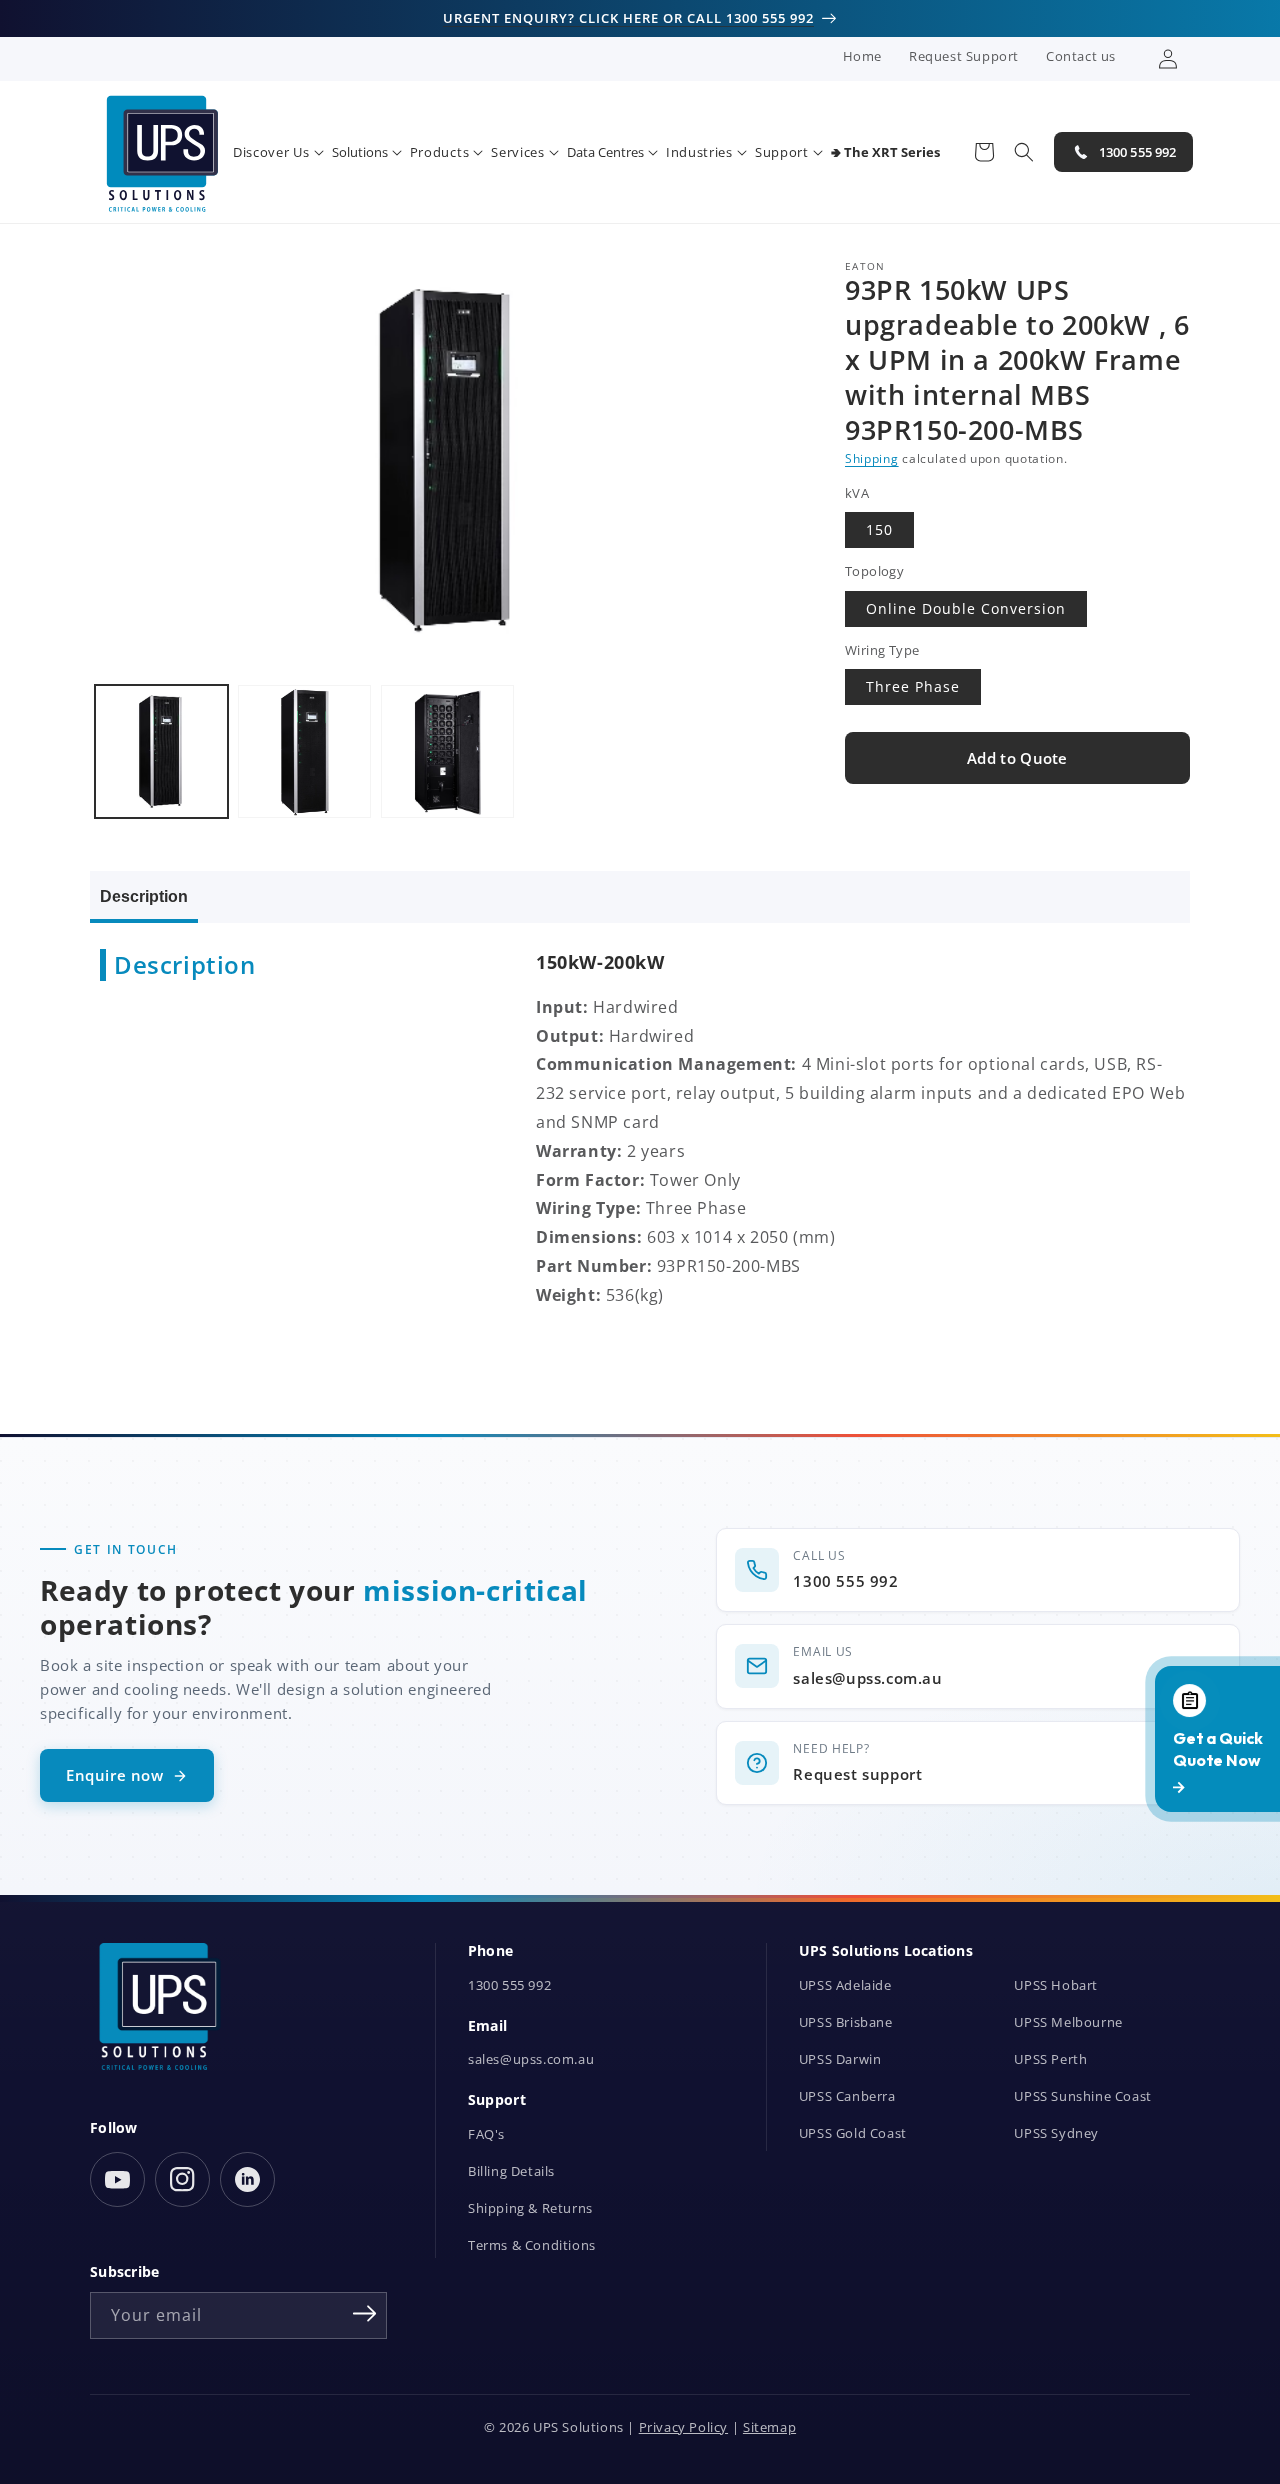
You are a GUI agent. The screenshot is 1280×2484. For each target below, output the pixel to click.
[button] (278, 152)
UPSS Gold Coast (853, 2133)
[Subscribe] (365, 2314)
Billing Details (511, 2171)
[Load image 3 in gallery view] (447, 751)
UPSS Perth (1050, 2059)
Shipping (872, 458)
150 (879, 530)
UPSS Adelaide (845, 1985)
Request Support (964, 56)
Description (144, 896)
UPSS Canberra (847, 2096)
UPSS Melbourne (1068, 2022)
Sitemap (769, 2427)
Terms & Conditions (532, 2245)
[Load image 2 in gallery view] (304, 751)
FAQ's (486, 2134)
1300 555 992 (509, 1985)
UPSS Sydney (1056, 2133)
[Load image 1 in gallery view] (161, 751)
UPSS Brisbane (846, 2022)
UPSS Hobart (1056, 1985)
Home (862, 56)
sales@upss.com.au (531, 2059)
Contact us (1081, 56)
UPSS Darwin (840, 2059)
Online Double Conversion (966, 608)
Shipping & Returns (530, 2208)
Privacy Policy (683, 2427)
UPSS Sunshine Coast (1082, 2096)
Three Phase (913, 687)
